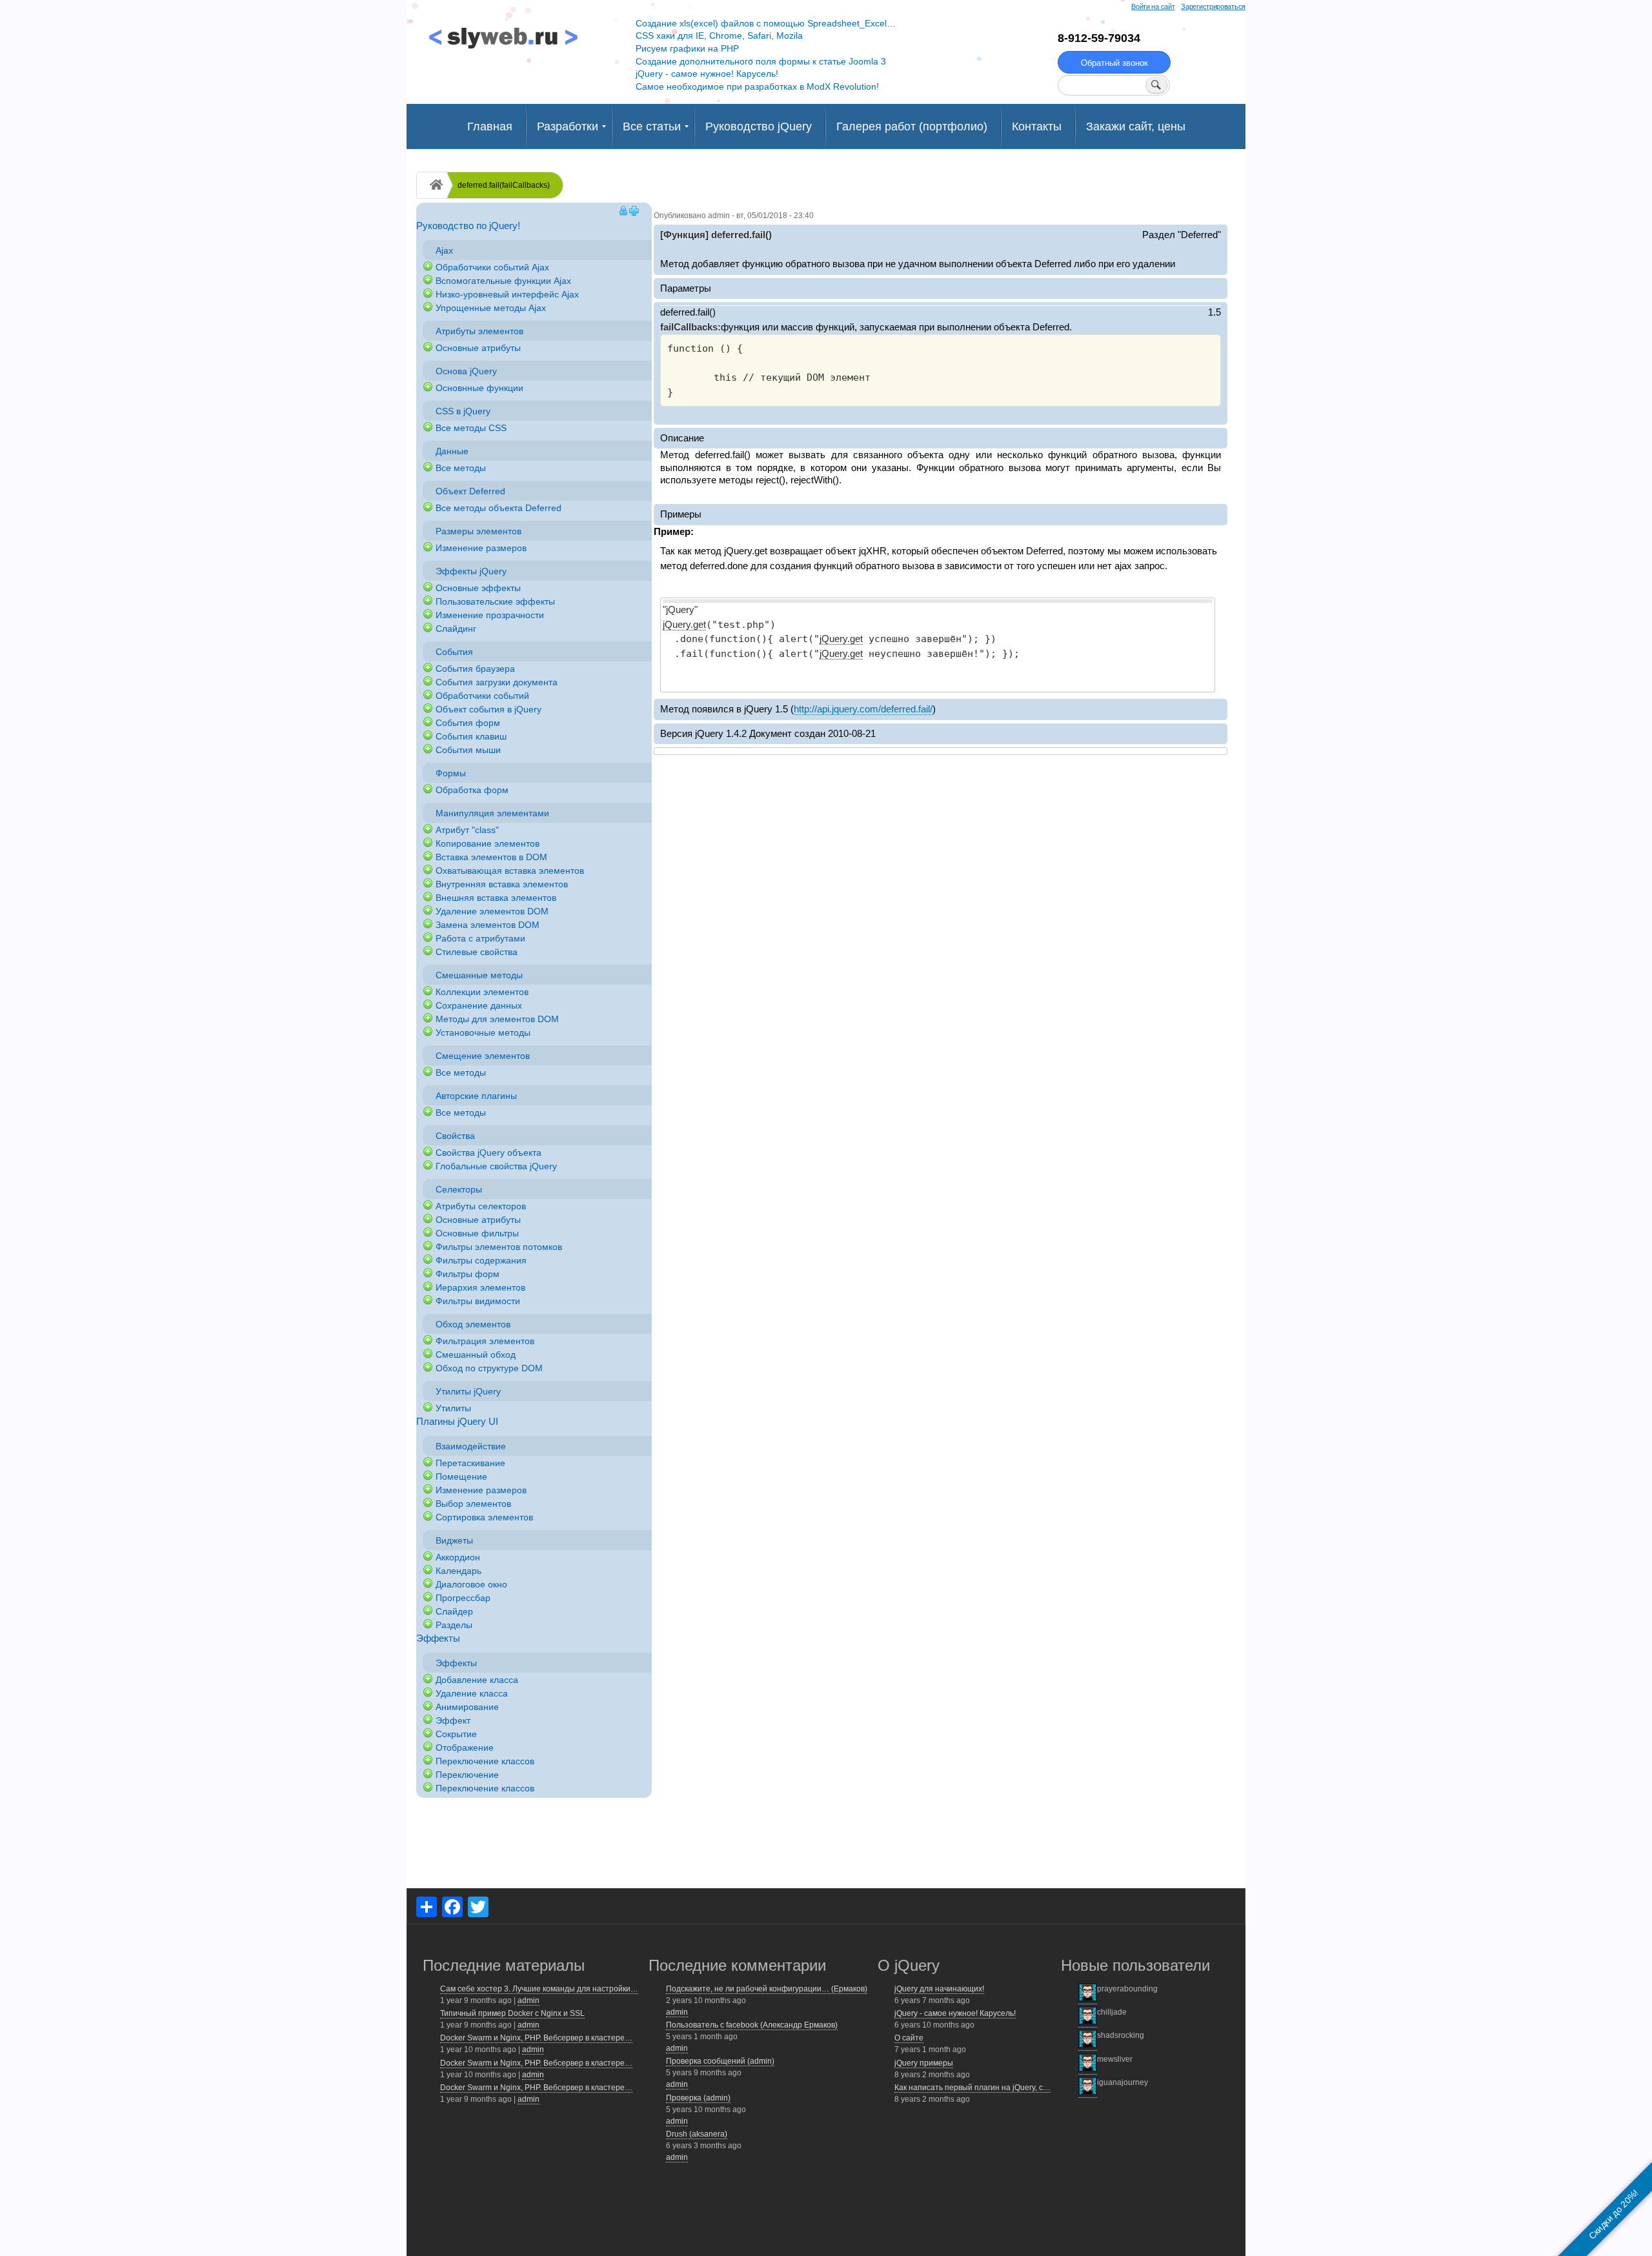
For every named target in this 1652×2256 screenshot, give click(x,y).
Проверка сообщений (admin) (720, 2061)
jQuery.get (684, 624)
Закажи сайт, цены (1136, 126)
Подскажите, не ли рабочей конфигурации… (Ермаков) (767, 1989)
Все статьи (652, 126)
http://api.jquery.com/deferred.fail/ (863, 709)
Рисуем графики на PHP (687, 48)
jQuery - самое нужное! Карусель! (707, 74)
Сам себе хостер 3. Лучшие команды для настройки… (539, 1989)
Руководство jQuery (759, 126)
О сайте (909, 2038)
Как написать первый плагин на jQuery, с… (972, 2088)
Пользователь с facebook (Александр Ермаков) (752, 2025)
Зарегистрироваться (1213, 6)
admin (529, 2000)
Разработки (568, 126)
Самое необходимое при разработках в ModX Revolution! (757, 86)
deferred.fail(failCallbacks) (504, 185)
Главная (490, 126)
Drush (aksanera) (697, 2134)
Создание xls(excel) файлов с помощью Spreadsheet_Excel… (766, 23)
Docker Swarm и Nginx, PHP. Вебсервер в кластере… (536, 2038)
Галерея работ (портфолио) (912, 126)
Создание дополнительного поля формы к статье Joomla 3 (761, 61)
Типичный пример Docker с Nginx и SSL (512, 2013)
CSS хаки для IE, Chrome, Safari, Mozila (719, 35)
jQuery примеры (924, 2063)
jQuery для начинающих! (939, 1989)
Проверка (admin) (698, 2098)
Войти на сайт (1153, 6)
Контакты (1037, 126)
